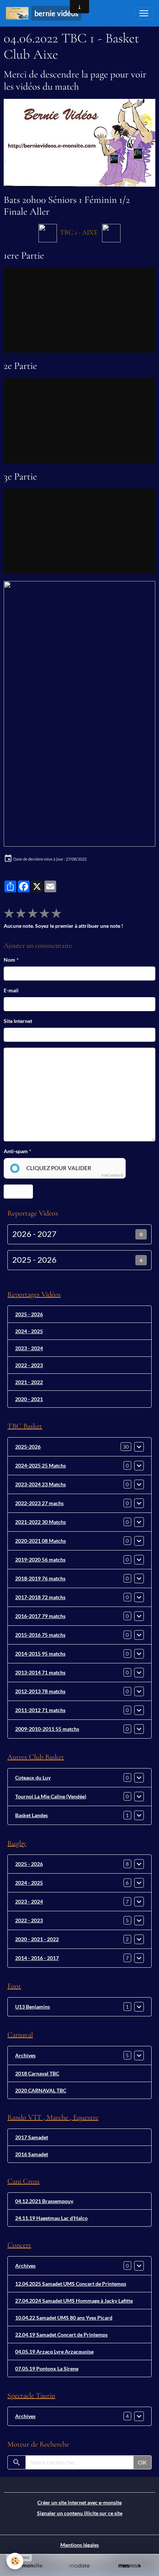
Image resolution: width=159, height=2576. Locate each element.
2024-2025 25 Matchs (40, 1465)
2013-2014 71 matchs (40, 1672)
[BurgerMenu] (144, 13)
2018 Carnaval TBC (37, 2073)
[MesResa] (130, 2566)
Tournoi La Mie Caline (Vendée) (51, 1796)
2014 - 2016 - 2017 (37, 1958)
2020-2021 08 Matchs (40, 1541)
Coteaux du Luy (33, 1778)
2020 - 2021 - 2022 (37, 1939)
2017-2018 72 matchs (40, 1597)
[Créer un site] (29, 2566)
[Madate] (79, 2566)
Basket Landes (31, 1815)
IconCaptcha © (112, 1175)
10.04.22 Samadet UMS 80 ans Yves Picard (64, 2318)
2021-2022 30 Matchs (40, 1522)
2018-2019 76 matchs (40, 1578)
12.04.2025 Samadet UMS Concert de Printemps (71, 2284)
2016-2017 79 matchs (40, 1616)
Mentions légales (79, 2545)
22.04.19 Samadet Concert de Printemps (61, 2335)
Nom (9, 960)
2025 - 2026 (34, 1260)
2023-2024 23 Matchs (40, 1484)
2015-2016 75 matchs (40, 1635)
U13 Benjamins (33, 2007)
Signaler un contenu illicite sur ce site (80, 2513)
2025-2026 (28, 1447)
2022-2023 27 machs (39, 1503)
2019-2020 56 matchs (40, 1560)
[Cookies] (15, 2561)
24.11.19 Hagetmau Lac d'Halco (51, 2218)
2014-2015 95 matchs (40, 1654)
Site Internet (18, 1021)
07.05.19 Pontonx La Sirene (47, 2368)
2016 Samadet (32, 2154)
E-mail (11, 990)
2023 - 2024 (29, 1348)
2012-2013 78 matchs (40, 1691)
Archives (25, 2055)
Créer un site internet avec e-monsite (79, 2502)
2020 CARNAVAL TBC (41, 2090)
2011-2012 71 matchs (40, 1710)
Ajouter (18, 1191)
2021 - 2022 (29, 1382)
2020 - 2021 (29, 1399)
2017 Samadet (32, 2137)
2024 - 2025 (29, 1331)
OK (142, 2462)
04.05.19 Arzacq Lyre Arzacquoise (54, 2352)
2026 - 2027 (34, 1234)
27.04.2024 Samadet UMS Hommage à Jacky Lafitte (74, 2301)
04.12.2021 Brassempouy (44, 2201)
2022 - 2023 (29, 1365)
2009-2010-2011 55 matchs (47, 1729)
